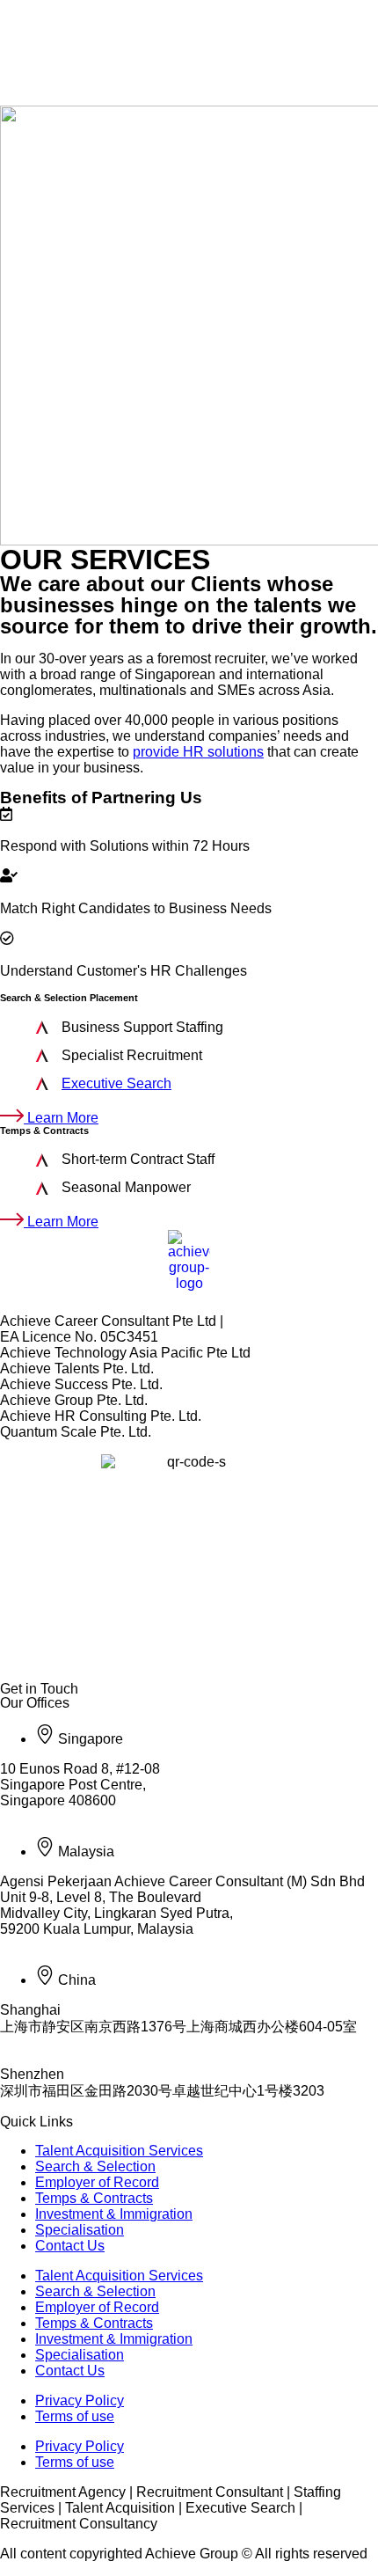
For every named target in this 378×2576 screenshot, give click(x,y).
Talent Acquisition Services (119, 2151)
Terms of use (75, 2416)
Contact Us (70, 2246)
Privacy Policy (80, 2400)
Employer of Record (97, 2182)
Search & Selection (95, 2166)
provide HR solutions (198, 752)
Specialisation (80, 2230)
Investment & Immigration (114, 2214)
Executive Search (116, 1083)
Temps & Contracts (94, 2198)
